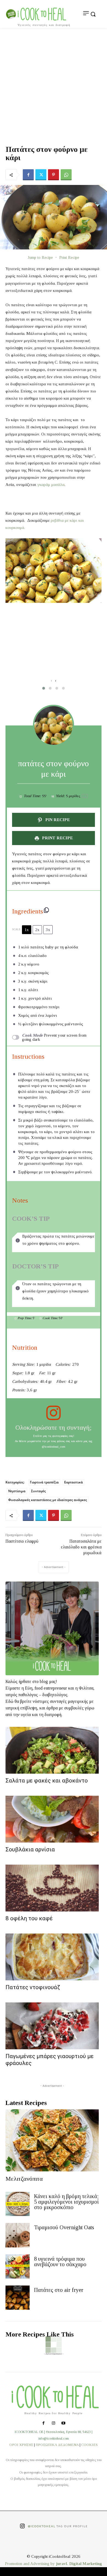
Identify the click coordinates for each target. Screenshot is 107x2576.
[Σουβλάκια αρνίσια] (52, 1819)
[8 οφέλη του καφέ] (52, 1888)
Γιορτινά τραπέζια (44, 1482)
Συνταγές (38, 1491)
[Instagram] (54, 2424)
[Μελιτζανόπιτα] (52, 2140)
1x (27, 930)
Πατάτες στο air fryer (59, 2290)
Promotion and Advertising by (30, 2564)
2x (37, 930)
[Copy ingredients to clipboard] (46, 910)
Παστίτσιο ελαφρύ (22, 1541)
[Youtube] (63, 2424)
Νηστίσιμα (17, 1491)
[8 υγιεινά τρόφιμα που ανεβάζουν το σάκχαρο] (18, 2266)
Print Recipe (69, 257)
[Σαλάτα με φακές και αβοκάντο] (52, 1750)
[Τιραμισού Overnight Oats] (18, 2235)
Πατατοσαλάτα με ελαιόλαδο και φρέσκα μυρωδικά (81, 1547)
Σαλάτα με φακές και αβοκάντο (47, 1781)
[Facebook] (28, 175)
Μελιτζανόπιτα (24, 2179)
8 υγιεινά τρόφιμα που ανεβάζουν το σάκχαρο (60, 2262)
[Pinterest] (54, 175)
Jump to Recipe (40, 257)
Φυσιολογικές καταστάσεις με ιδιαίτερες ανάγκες (48, 1500)
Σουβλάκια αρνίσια (30, 1849)
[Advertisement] (54, 85)
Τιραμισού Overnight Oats (64, 2227)
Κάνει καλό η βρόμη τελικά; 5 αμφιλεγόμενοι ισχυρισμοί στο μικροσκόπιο (66, 2202)
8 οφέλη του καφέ (29, 1918)
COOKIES (89, 2445)
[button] (44, 688)
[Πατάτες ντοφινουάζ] (52, 1957)
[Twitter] (41, 175)
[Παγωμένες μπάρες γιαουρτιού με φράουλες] (52, 2026)
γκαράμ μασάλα (51, 485)
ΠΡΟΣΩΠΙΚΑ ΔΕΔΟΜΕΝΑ (57, 2445)
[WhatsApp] (66, 175)
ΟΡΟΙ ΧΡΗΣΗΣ (21, 2445)
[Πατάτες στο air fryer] (18, 2298)
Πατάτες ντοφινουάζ (33, 1987)
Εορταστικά (74, 1482)
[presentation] (51, 681)
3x (48, 930)
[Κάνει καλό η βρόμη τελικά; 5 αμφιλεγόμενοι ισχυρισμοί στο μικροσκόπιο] (18, 2204)
